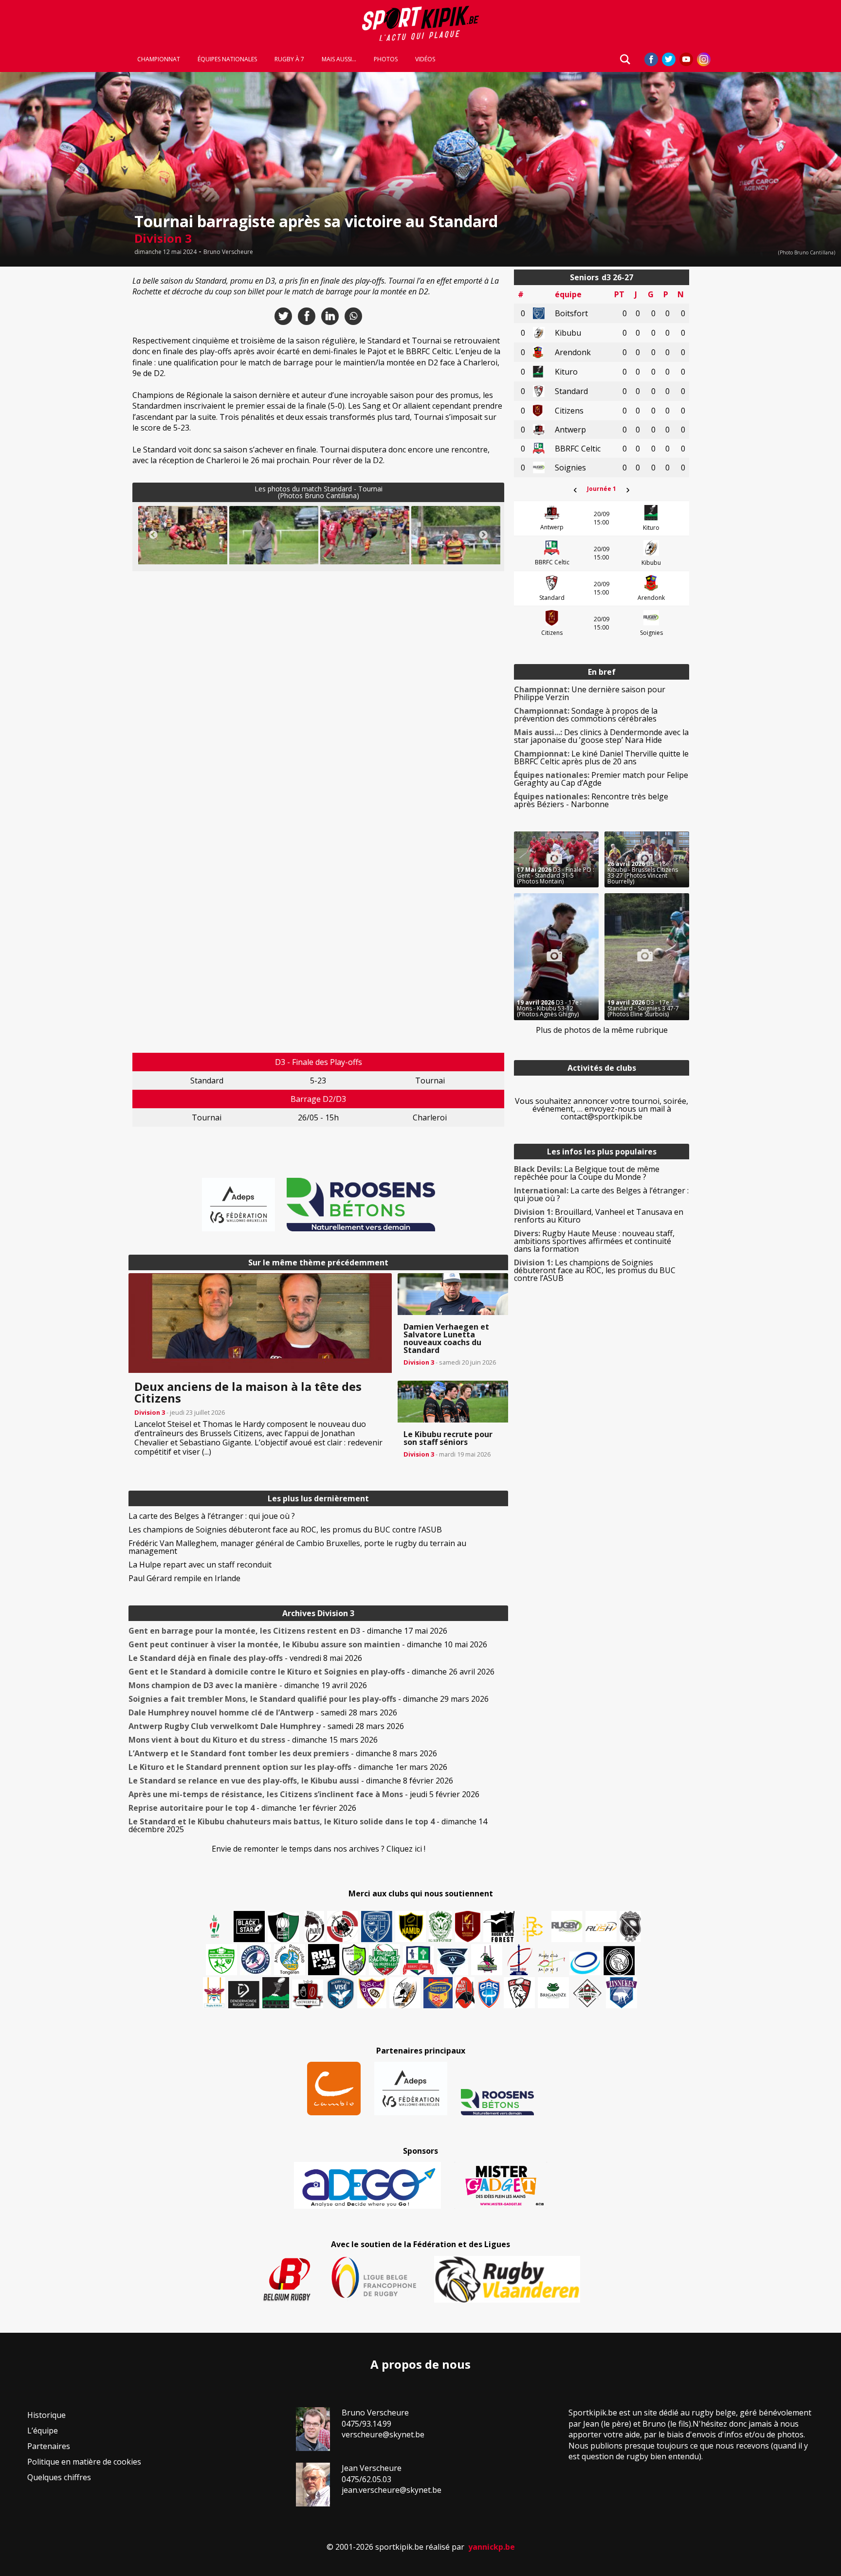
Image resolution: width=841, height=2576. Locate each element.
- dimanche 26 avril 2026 (311, 1672)
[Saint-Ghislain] (440, 1927)
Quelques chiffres (59, 2477)
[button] (183, 536)
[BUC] (465, 1993)
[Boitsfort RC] (377, 1927)
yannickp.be (492, 2547)
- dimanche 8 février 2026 (291, 1781)
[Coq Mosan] (619, 1961)
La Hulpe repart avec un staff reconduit (200, 1565)
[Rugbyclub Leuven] (585, 1963)
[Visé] (340, 1993)
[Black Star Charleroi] (249, 1927)
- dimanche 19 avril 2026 (248, 1685)
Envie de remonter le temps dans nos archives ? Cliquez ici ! (319, 1849)
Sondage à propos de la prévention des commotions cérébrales (586, 715)
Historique (46, 2415)
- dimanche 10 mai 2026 (308, 1644)
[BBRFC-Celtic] (419, 1961)
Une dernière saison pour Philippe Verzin (590, 693)
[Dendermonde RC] (244, 1995)
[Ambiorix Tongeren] (290, 1960)
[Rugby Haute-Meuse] (221, 1960)
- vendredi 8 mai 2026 (245, 1658)
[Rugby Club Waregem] (630, 1927)
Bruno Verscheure (228, 252)
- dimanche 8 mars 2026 (283, 1753)
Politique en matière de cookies (84, 2462)
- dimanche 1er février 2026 (242, 1808)
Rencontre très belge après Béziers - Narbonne (591, 800)
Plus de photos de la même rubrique (602, 1030)
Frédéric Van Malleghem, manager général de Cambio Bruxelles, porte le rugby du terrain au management (297, 1547)
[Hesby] (215, 1927)
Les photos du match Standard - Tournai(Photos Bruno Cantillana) (319, 492)
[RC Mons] (551, 1962)
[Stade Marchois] (354, 1960)
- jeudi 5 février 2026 (304, 1794)
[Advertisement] (58, 415)
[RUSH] (601, 1927)
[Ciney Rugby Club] (489, 1993)
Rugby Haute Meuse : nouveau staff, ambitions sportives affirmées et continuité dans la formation (594, 1241)
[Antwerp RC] (308, 1994)
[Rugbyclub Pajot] (314, 1927)
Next (483, 535)
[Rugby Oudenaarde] (324, 1960)
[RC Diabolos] (343, 1927)
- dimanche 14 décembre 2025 (308, 1825)
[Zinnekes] (622, 1993)
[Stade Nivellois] (256, 1960)
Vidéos (425, 59)
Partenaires (49, 2446)
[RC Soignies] (567, 1927)
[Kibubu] (405, 1993)
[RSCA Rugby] (372, 1993)
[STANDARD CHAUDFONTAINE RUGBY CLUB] (519, 1993)
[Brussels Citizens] (468, 1927)
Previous (153, 535)
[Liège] (519, 1960)
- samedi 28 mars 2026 (263, 1712)
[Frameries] (533, 1929)
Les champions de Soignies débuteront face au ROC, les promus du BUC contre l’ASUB (285, 1530)
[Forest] (499, 1927)
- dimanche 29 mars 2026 (309, 1699)
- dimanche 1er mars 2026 (288, 1767)
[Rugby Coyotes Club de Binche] (283, 1927)
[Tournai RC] (438, 1993)
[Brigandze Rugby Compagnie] (553, 1993)
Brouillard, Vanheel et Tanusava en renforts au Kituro (599, 1216)
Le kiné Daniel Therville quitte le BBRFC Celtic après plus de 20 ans (601, 757)
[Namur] (411, 1927)
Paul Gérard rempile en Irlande (184, 1578)
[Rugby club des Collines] (487, 1960)
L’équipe (43, 2431)
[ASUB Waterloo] (453, 1962)
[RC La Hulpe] (587, 1993)
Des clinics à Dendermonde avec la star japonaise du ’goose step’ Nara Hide (601, 736)
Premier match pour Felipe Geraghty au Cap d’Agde (601, 779)
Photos (386, 59)
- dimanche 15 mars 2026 (253, 1740)
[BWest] (214, 1993)
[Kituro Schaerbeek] (276, 1993)
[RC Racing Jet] (384, 1960)
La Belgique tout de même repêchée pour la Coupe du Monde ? (587, 1173)
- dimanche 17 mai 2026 (288, 1631)
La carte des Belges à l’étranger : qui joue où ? (212, 1516)
